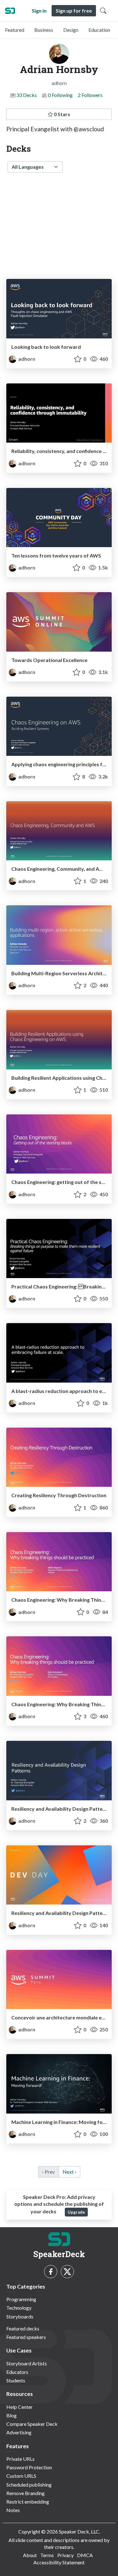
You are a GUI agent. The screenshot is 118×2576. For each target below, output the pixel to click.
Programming (21, 2299)
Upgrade (76, 2212)
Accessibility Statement (59, 2562)
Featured (15, 30)
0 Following (60, 95)
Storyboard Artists (27, 2363)
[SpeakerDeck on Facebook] (51, 2272)
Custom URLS (21, 2476)
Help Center (20, 2407)
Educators (17, 2372)
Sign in (39, 11)
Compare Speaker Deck (32, 2424)
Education (99, 30)
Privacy (65, 2555)
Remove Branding (25, 2493)
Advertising (19, 2432)
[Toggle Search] (103, 11)
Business (44, 30)
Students (16, 2380)
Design (71, 30)
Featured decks (23, 2328)
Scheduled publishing (29, 2485)
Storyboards (20, 2316)
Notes (13, 2510)
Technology (19, 2308)
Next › (69, 2172)
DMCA (85, 2555)
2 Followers (90, 95)
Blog (11, 2415)
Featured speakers (26, 2337)
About (30, 2555)
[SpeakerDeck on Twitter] (67, 2272)
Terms (47, 2555)
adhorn (26, 359)
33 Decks (27, 95)
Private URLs (20, 2459)
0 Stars (62, 114)
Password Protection (29, 2467)
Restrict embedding (28, 2502)
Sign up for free (74, 11)
